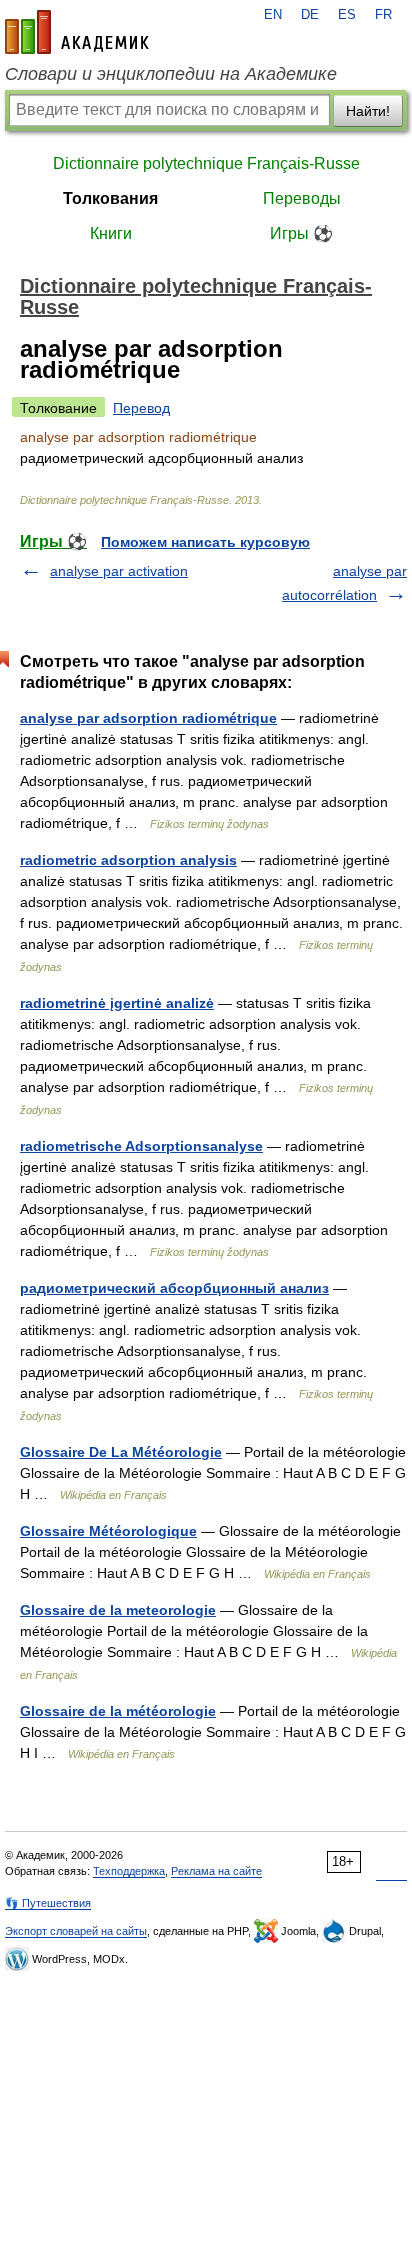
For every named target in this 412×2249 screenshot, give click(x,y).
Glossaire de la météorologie (118, 1711)
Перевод (141, 408)
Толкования (110, 198)
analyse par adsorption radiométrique (148, 718)
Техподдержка (129, 1871)
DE (310, 15)
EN (273, 15)
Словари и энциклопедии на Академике (171, 74)
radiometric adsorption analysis (128, 860)
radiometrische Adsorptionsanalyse (141, 1146)
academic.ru (77, 32)
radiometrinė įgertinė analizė (117, 1003)
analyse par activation (119, 571)
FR (383, 15)
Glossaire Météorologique (108, 1531)
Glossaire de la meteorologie (118, 1610)
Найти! (368, 111)
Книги (111, 233)
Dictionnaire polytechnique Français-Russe (206, 163)
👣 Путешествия (48, 1903)
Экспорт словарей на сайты (76, 1931)
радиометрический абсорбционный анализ (174, 1288)
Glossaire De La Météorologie (121, 1452)
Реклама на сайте (216, 1871)
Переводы (302, 198)
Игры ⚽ (301, 233)
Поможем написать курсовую (205, 542)
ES (347, 15)
